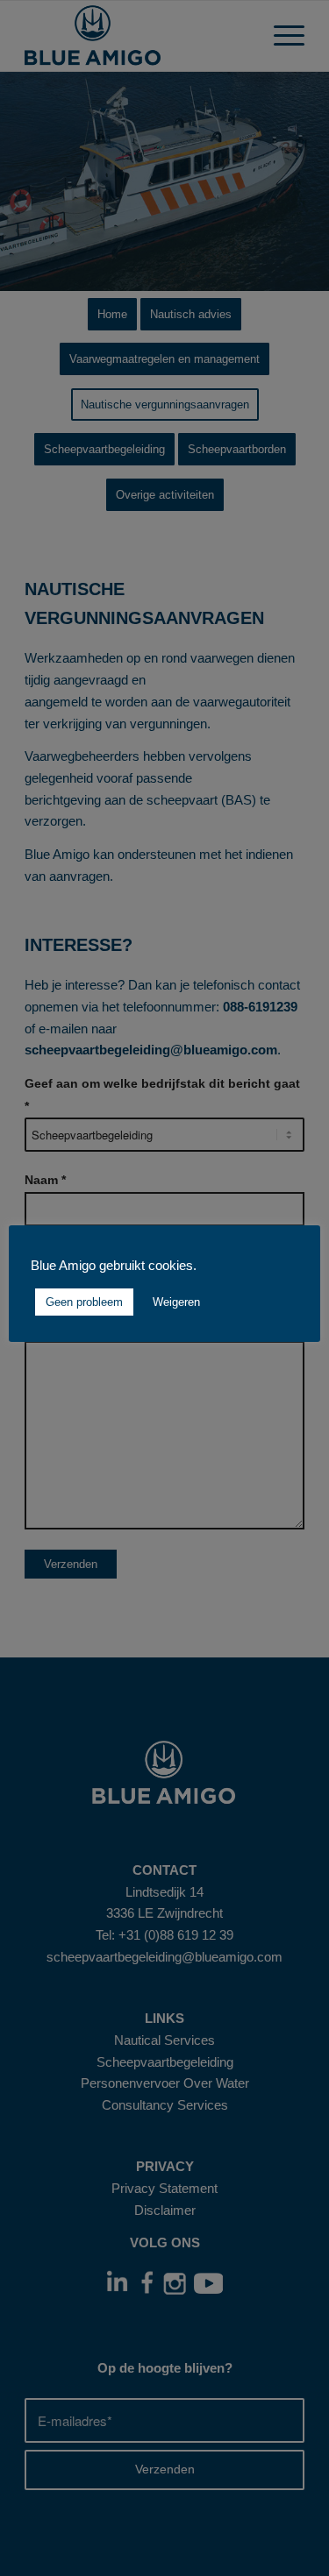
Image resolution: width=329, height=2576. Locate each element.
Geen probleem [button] (84, 1302)
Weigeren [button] (176, 1302)
